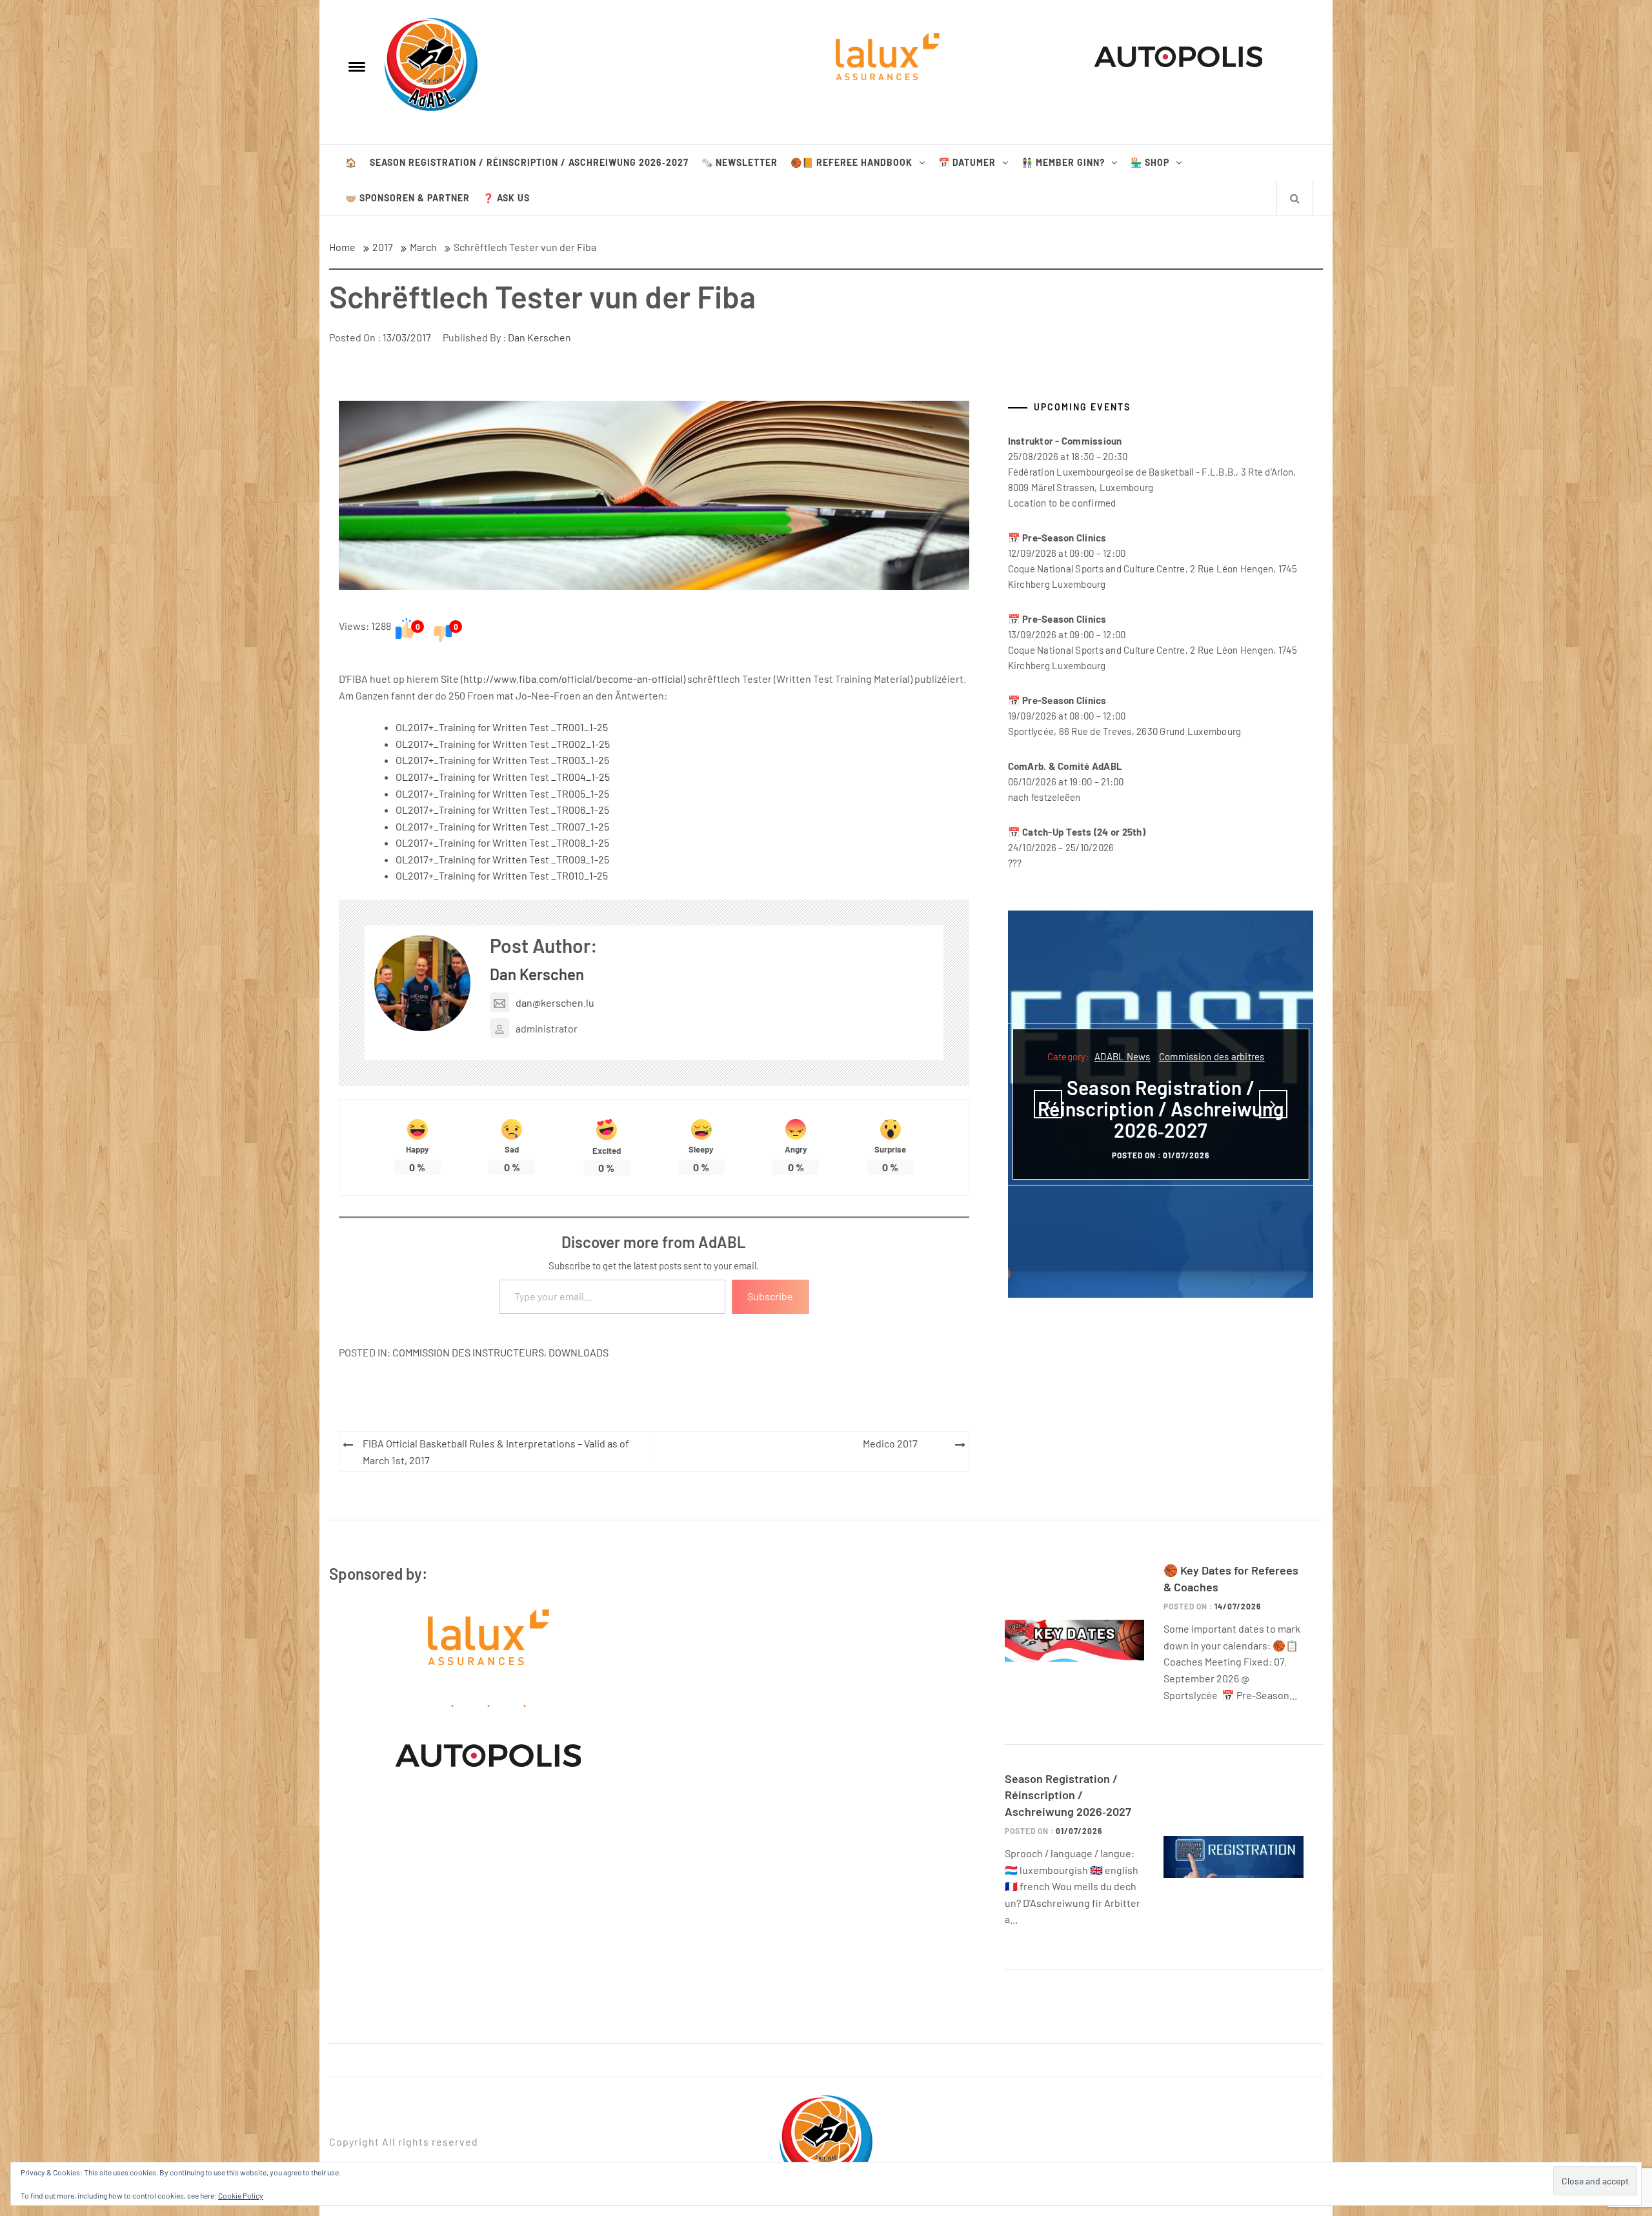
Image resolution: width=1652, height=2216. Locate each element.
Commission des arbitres (1212, 1056)
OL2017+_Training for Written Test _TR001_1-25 (502, 727)
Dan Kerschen (539, 337)
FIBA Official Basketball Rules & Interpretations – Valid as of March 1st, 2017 (496, 1452)
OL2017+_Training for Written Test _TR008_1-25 (502, 842)
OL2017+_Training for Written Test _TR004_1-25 (503, 777)
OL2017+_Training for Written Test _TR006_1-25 (502, 810)
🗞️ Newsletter (740, 162)
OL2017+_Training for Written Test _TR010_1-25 (502, 875)
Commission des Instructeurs (468, 1352)
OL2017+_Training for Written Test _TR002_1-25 (503, 744)
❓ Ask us (506, 198)
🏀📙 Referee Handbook (851, 162)
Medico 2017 (890, 1443)
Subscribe (770, 1296)
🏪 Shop (1150, 162)
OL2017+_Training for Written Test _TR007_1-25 (502, 826)
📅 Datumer (967, 162)
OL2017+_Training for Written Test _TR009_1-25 (502, 859)
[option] (1161, 1104)
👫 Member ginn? (1063, 162)
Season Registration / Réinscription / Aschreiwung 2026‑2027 (529, 162)
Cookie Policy (241, 2195)
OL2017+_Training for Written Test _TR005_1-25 (502, 793)
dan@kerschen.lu (555, 1002)
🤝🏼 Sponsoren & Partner (408, 198)
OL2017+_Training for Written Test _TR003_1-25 (502, 760)
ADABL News (1123, 1056)
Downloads (579, 1352)
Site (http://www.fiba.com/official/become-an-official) (563, 679)
